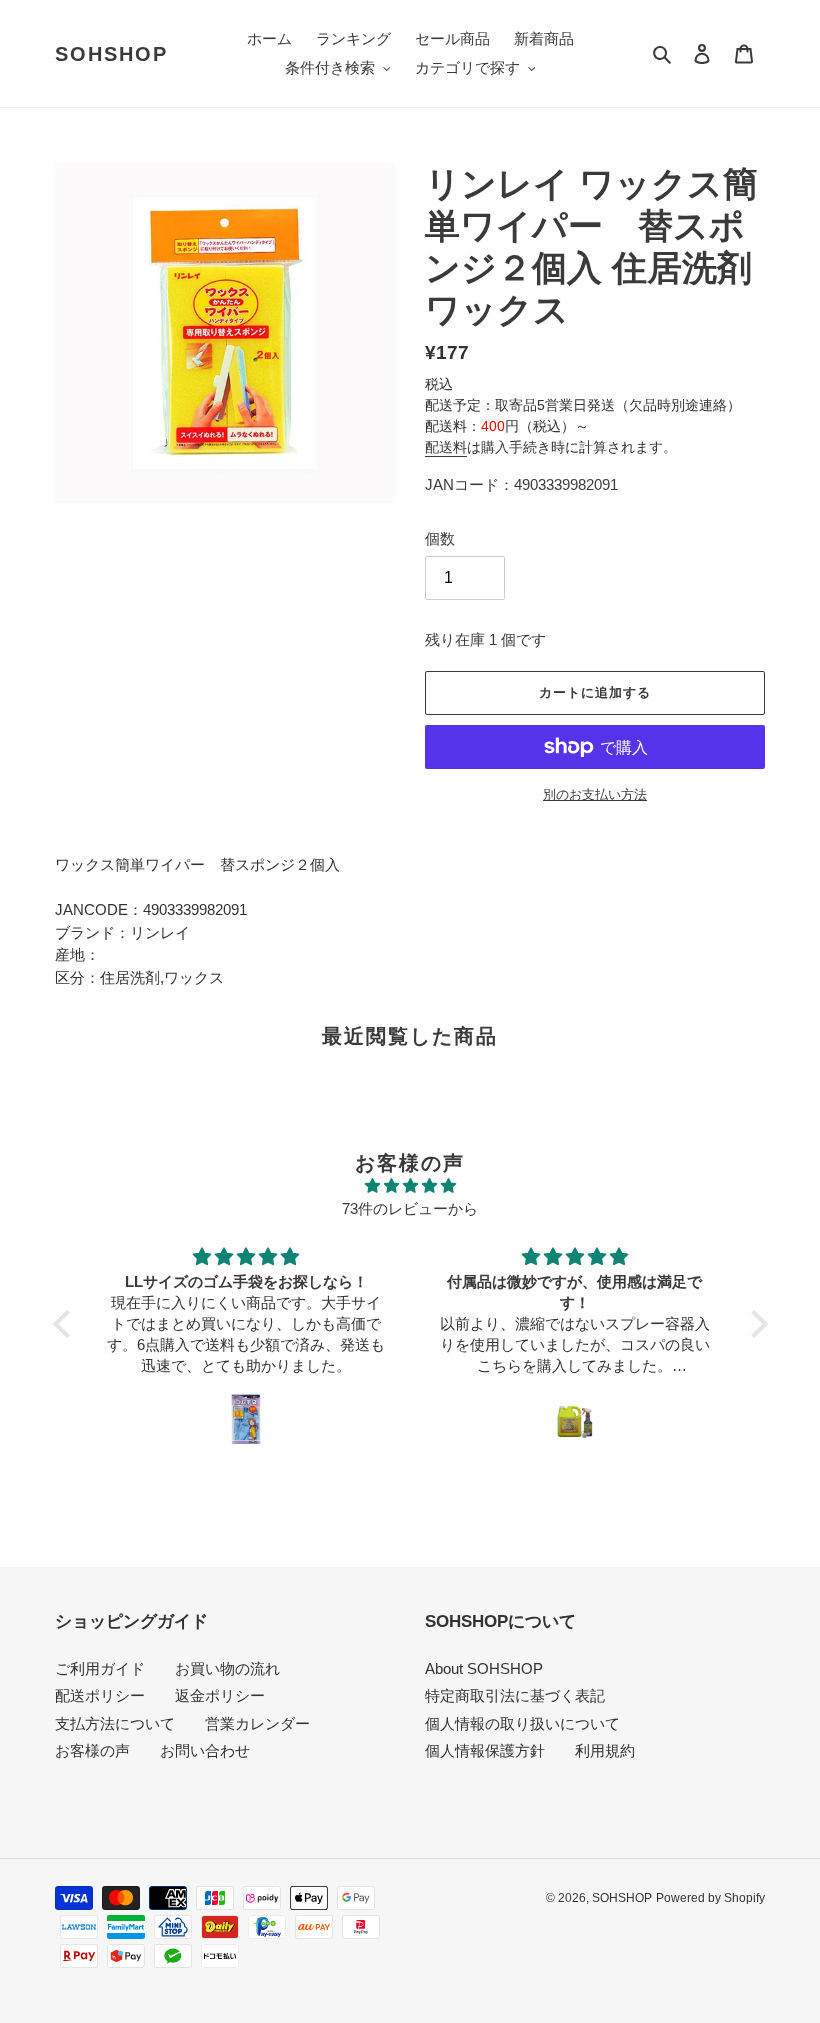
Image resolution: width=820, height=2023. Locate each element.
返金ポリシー (220, 1695)
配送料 (446, 447)
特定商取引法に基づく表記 (515, 1695)
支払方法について (115, 1723)
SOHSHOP (111, 54)
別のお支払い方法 (595, 794)
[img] (410, 1186)
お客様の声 (92, 1750)
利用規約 (605, 1750)
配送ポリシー (100, 1695)
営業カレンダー (257, 1723)
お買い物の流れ (227, 1668)
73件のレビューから (410, 1208)
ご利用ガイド (100, 1668)
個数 (440, 538)
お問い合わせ (205, 1750)
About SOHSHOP (484, 1668)
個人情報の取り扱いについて (522, 1723)
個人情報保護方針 (485, 1750)
